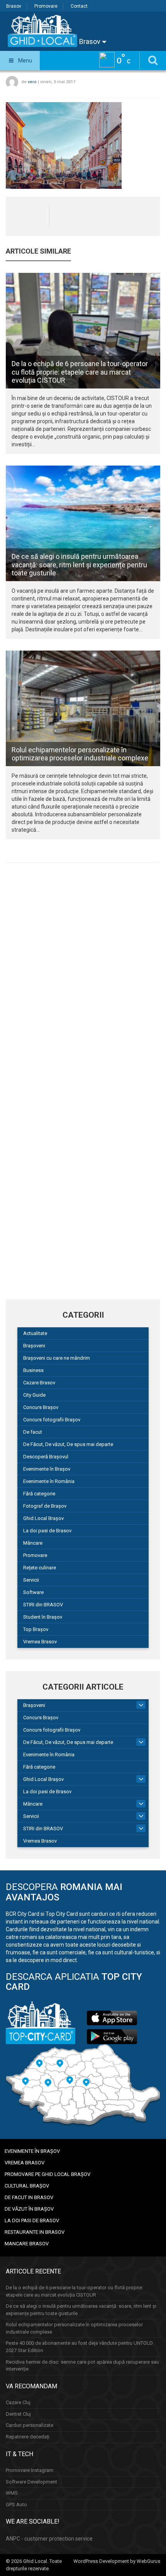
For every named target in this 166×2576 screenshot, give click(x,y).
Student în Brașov (43, 1617)
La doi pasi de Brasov (47, 1531)
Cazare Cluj (18, 2402)
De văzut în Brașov (29, 2209)
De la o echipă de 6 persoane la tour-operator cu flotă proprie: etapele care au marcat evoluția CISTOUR (80, 372)
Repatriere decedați (28, 2437)
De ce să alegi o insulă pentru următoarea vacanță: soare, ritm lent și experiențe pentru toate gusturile (79, 565)
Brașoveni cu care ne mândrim (57, 1358)
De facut (33, 1432)
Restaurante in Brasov (35, 2232)
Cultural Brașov (27, 2186)
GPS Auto (16, 2505)
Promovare (46, 6)
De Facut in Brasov (29, 2197)
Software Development (31, 2482)
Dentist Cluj (18, 2414)
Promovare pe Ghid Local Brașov (47, 2174)
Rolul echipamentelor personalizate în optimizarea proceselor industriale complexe (80, 754)
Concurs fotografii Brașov (52, 1420)
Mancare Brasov (27, 2244)
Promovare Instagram (30, 2470)
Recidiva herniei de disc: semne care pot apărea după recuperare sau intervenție (82, 2366)
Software (33, 1592)
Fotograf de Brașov (45, 1506)
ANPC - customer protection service (49, 2539)
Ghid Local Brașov (43, 1518)
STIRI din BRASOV (43, 1605)
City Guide (34, 1395)
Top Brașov (36, 1629)
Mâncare (33, 1543)
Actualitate (35, 1333)
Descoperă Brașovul (46, 1457)
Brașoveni (34, 1346)
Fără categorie (39, 1494)
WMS (12, 2493)
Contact (79, 6)
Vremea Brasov (40, 1642)
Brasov (14, 6)
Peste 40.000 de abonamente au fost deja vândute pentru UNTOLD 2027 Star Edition (79, 2347)
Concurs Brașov (41, 1407)
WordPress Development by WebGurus (117, 2561)
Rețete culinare (40, 1568)
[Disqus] (83, 975)
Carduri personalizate (30, 2425)
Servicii (31, 1580)
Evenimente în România (49, 1481)
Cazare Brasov (39, 1383)
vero (32, 82)
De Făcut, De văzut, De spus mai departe (68, 1444)
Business (33, 1370)
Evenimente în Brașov (47, 1469)
